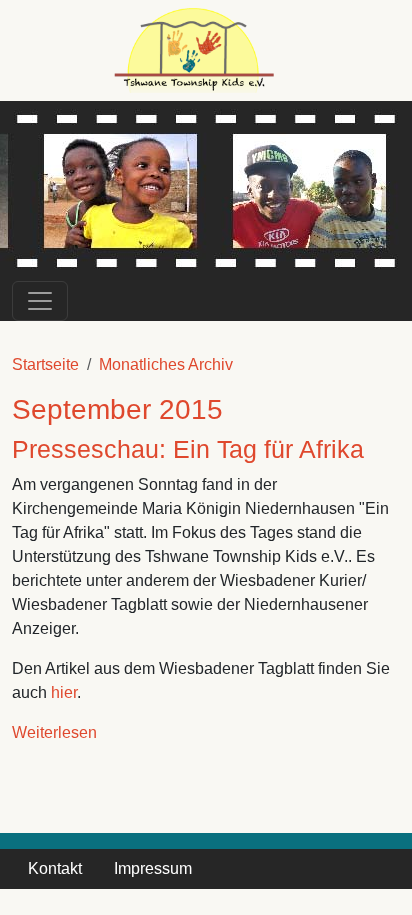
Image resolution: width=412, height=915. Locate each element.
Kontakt (55, 868)
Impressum (153, 868)
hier (64, 692)
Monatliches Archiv (166, 364)
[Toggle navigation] (40, 301)
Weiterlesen (54, 732)
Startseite (45, 364)
